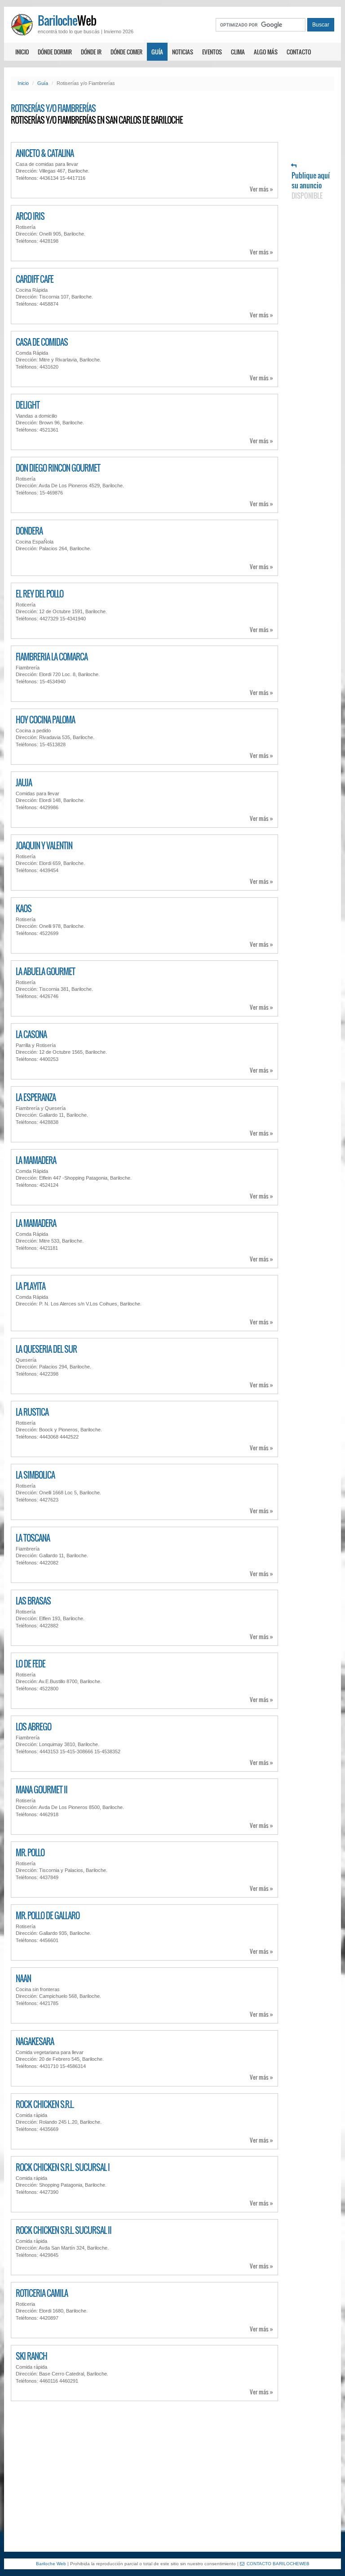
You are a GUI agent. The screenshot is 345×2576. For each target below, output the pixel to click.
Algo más (266, 52)
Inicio (22, 52)
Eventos (212, 52)
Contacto (299, 52)
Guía (157, 52)
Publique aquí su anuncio (311, 185)
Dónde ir (91, 52)
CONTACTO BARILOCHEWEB (278, 2564)
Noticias (183, 52)
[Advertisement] (172, 2475)
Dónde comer (126, 52)
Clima (238, 52)
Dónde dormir (55, 52)
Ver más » (261, 189)
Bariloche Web (51, 2564)
